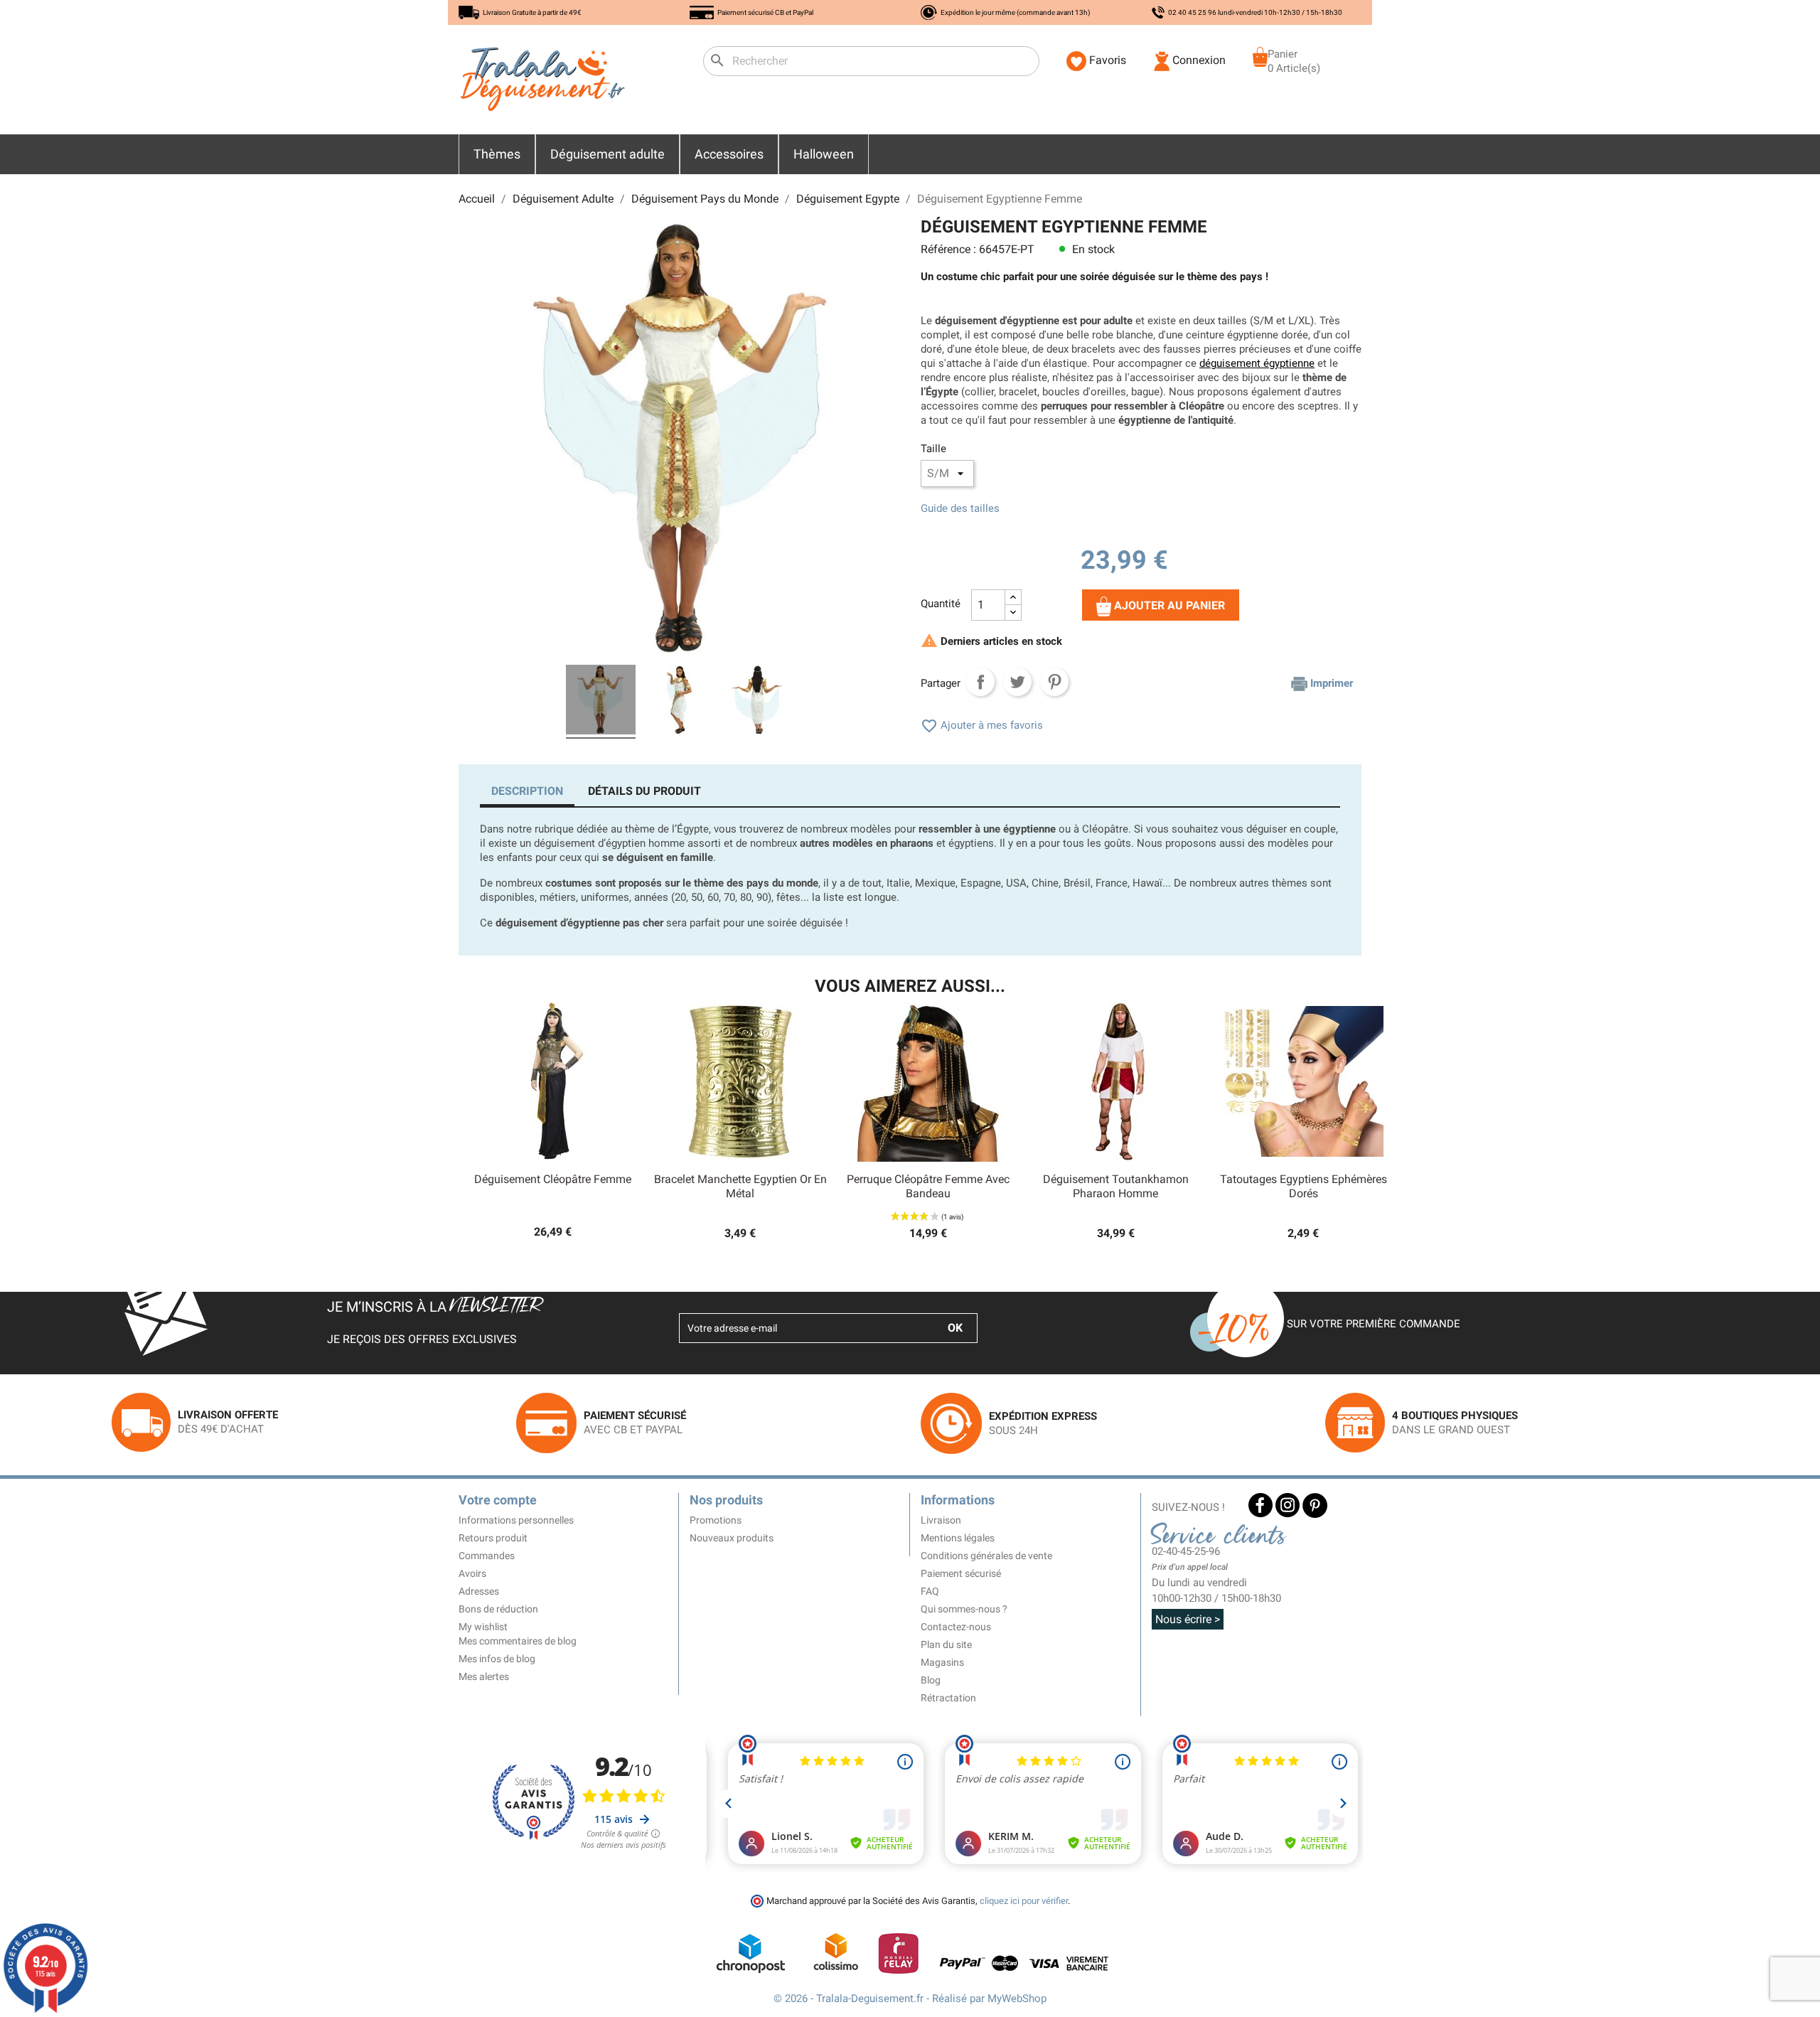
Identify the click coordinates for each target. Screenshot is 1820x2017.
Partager (980, 682)
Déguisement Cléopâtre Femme (553, 1179)
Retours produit (493, 1538)
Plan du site (946, 1644)
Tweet (1017, 682)
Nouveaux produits (732, 1538)
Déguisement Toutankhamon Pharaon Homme (1116, 1186)
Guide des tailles (960, 508)
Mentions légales (958, 1538)
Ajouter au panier (1168, 605)
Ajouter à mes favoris (982, 725)
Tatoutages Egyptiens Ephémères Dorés (1304, 1186)
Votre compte (498, 1500)
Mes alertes (484, 1676)
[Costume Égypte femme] (679, 702)
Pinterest (1054, 682)
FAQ (930, 1591)
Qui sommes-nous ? (964, 1609)
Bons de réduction (498, 1609)
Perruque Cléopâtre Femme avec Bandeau (928, 1186)
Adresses (479, 1591)
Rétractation (948, 1698)
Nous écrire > (1188, 1619)
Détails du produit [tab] (644, 791)
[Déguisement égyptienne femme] (601, 702)
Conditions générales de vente (986, 1556)
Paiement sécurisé (961, 1573)
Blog (931, 1680)
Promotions (716, 1520)
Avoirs (472, 1573)
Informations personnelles (516, 1520)
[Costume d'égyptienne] (757, 702)
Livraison (941, 1520)
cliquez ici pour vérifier (1024, 1901)
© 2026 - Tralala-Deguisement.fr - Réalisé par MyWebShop (910, 1999)
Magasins (942, 1662)
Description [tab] (527, 791)
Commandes (487, 1556)
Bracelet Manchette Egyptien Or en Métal (740, 1186)
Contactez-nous (956, 1627)
